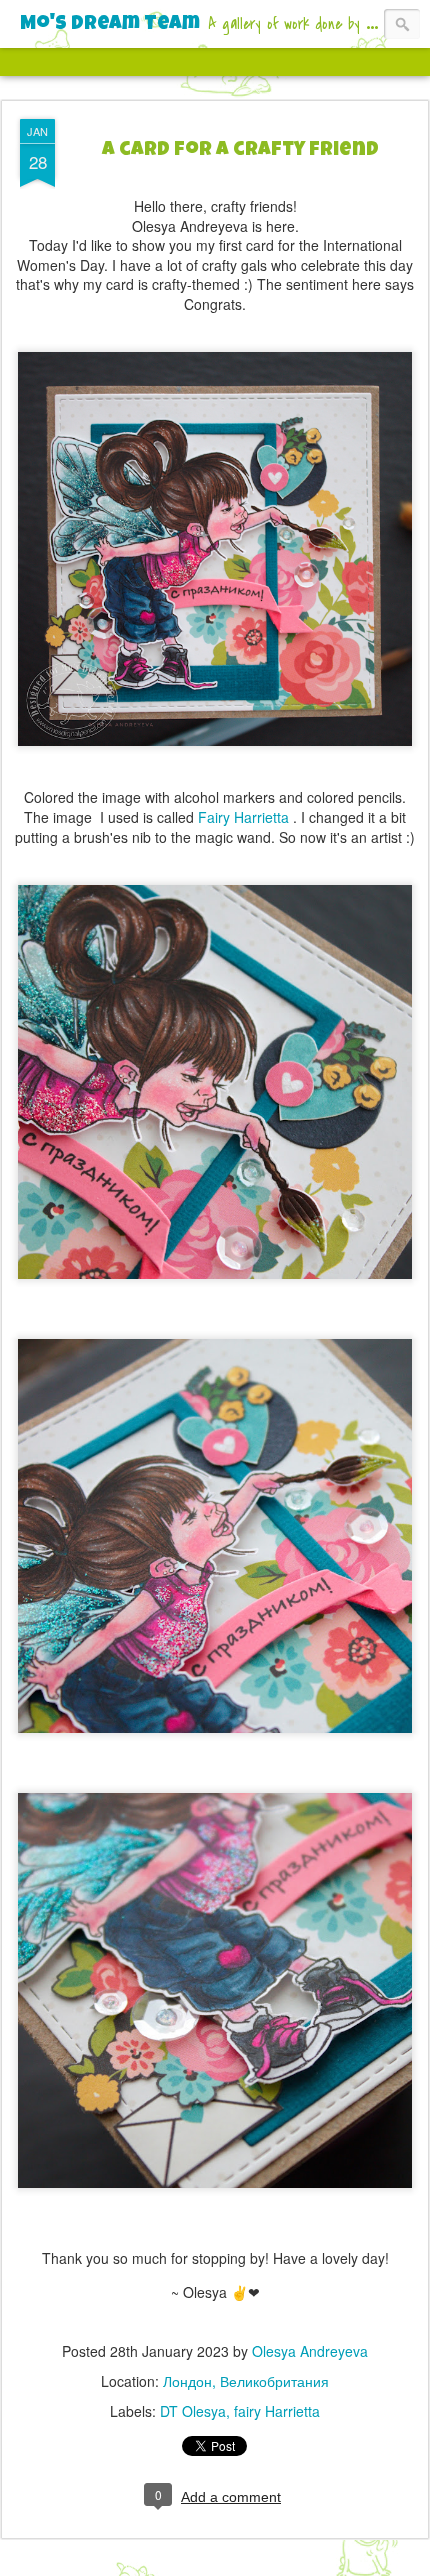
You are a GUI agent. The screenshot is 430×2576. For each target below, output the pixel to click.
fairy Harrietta (277, 2411)
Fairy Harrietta (245, 817)
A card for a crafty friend (240, 151)
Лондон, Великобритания (246, 2381)
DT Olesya (193, 2411)
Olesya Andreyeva (310, 2351)
